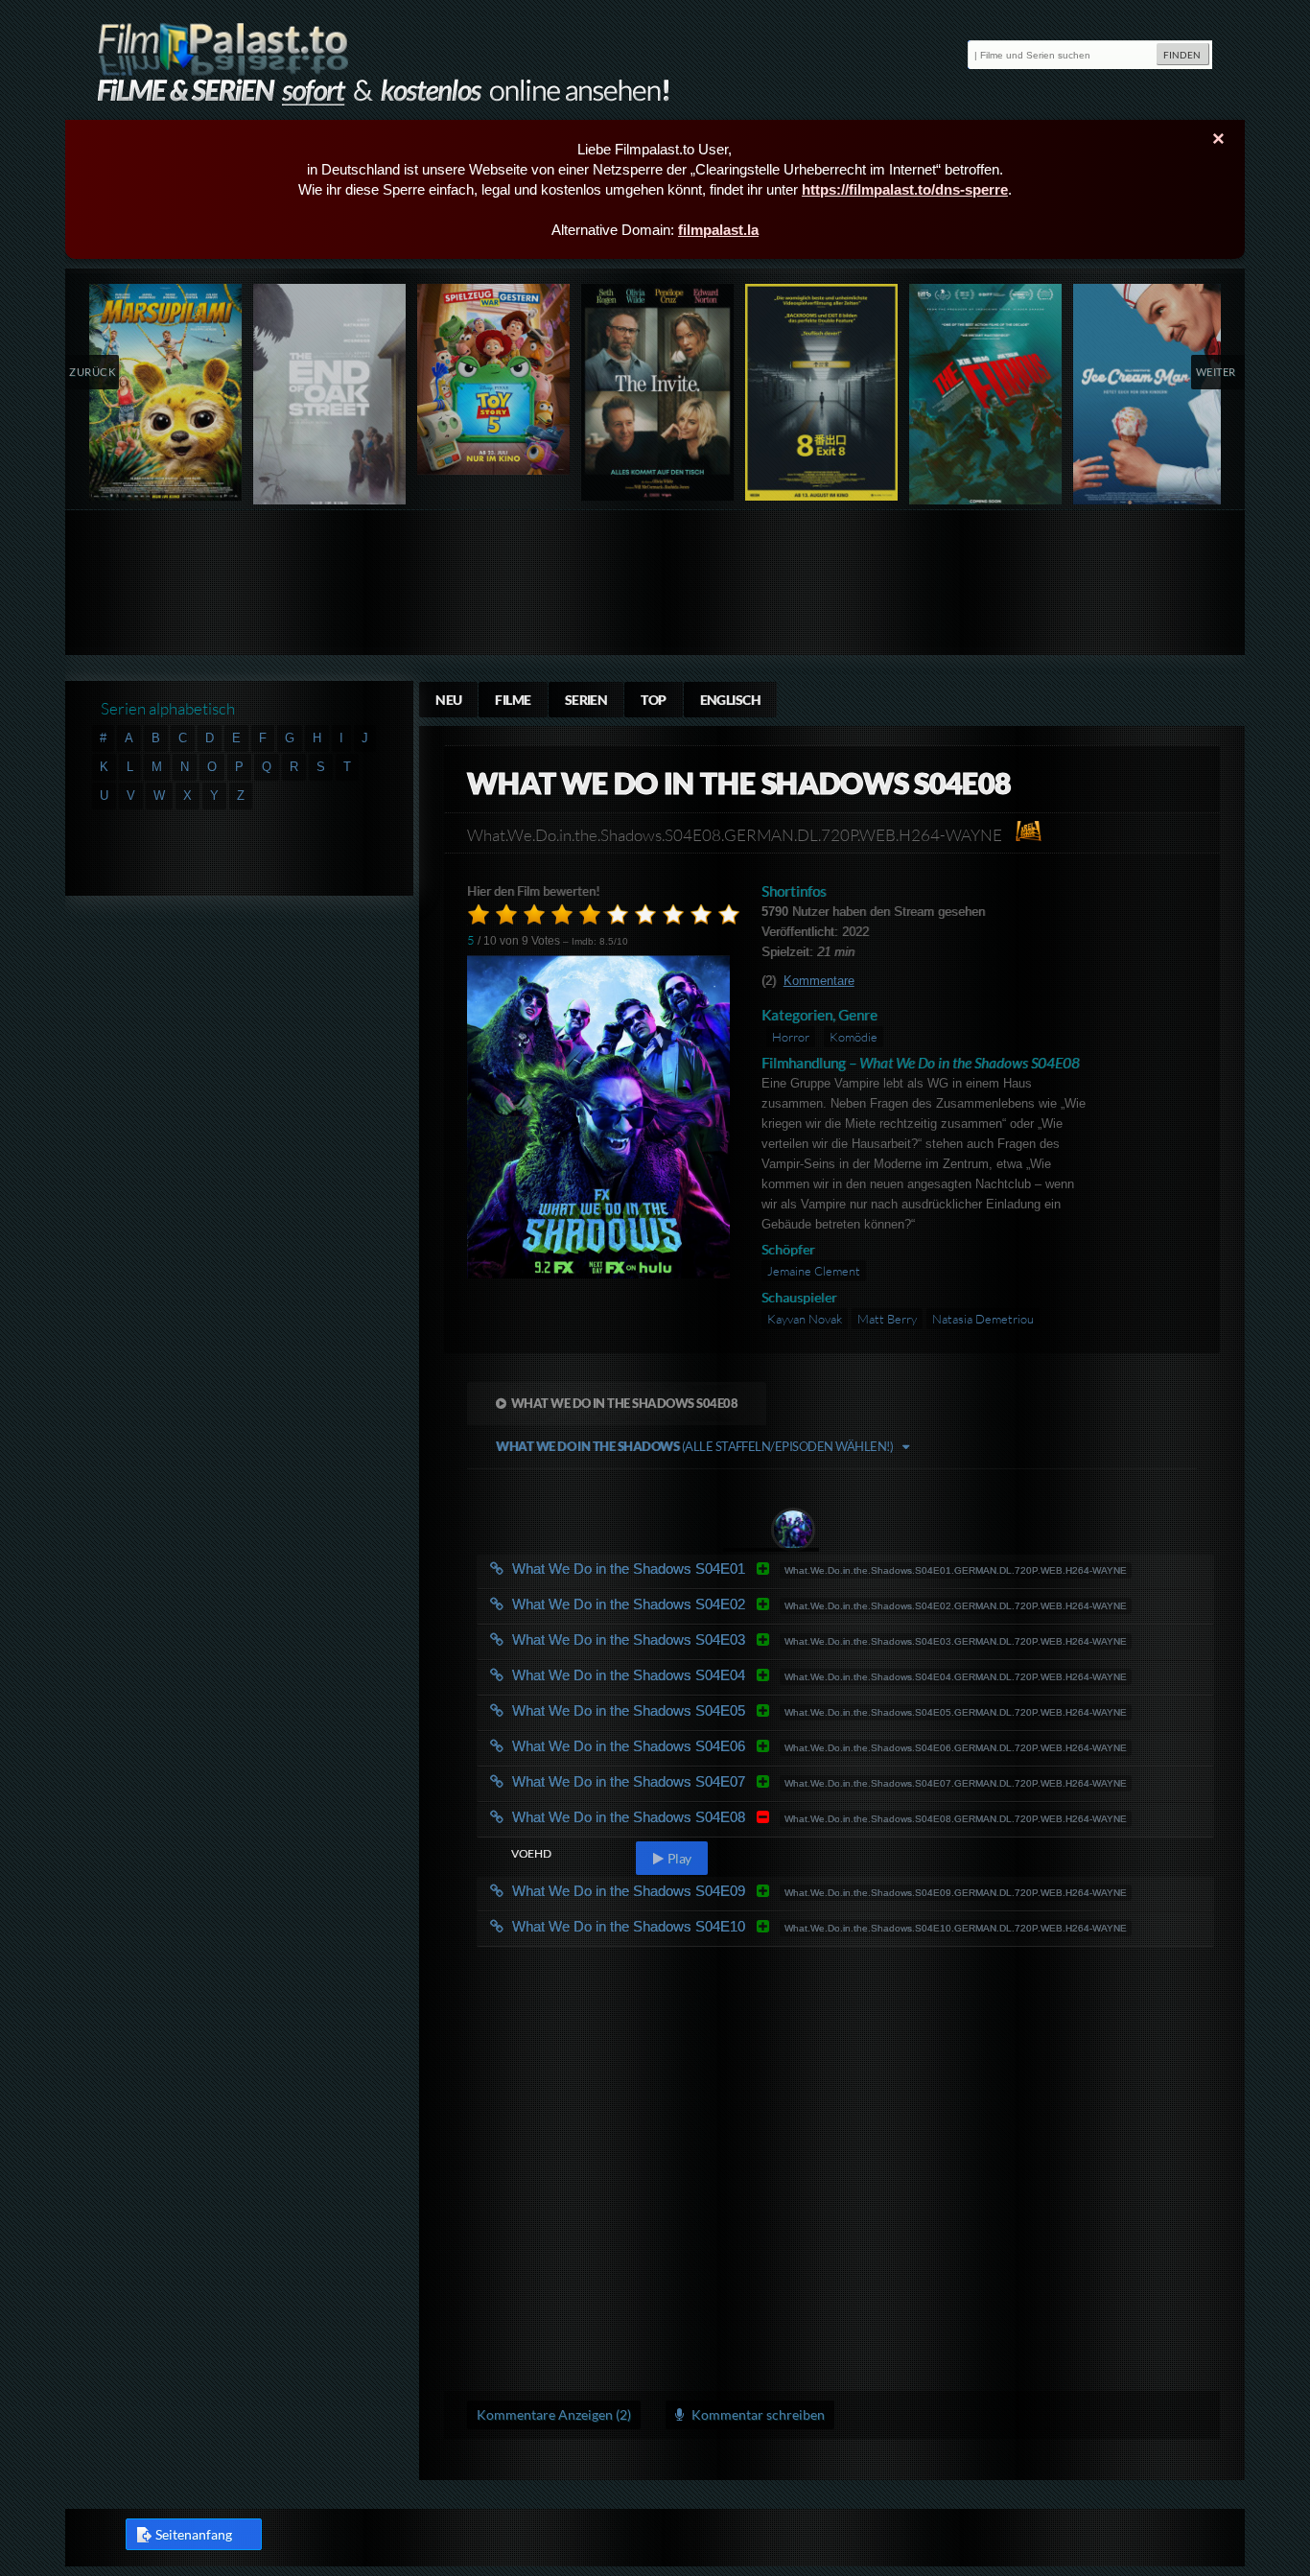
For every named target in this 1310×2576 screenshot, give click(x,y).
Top (653, 700)
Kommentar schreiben (757, 2414)
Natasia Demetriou (983, 1319)
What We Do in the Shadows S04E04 (667, 1675)
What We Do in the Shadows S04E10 (667, 1926)
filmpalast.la (718, 230)
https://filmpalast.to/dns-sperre (905, 189)
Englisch (731, 700)
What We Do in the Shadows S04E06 (667, 1746)
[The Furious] (986, 398)
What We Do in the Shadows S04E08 (624, 1403)
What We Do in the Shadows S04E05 (667, 1710)
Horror (791, 1037)
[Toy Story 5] (494, 379)
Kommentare (819, 981)
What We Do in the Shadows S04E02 (667, 1604)
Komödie (854, 1037)
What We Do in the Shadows (694, 1446)
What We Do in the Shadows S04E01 (667, 1569)
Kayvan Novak (805, 1319)
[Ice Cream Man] (1150, 398)
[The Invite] (658, 392)
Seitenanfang (194, 2534)
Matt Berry (887, 1319)
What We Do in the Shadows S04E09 (667, 1891)
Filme (513, 700)
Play (678, 1858)
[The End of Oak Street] (330, 398)
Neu (448, 700)
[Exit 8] (822, 392)
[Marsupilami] (166, 392)
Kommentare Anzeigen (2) (554, 2414)
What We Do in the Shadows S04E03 (667, 1639)
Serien (586, 700)
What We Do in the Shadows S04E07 (667, 1781)
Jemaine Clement (814, 1271)
